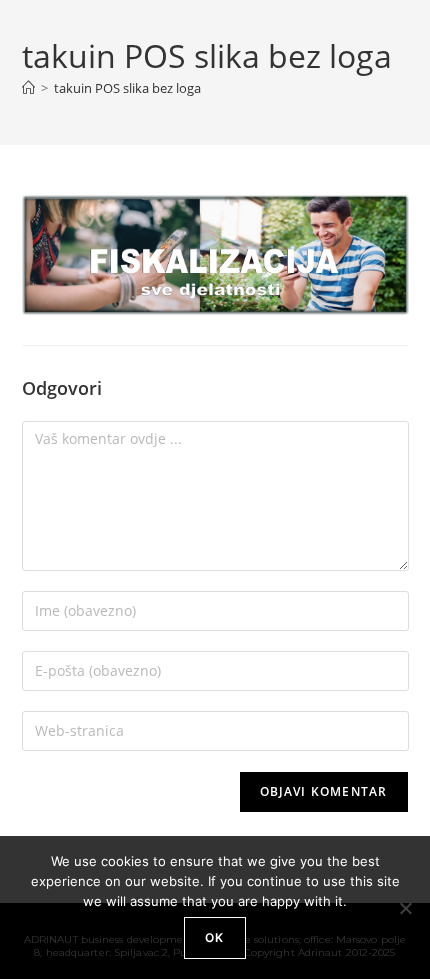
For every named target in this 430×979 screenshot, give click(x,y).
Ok (214, 937)
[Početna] (28, 88)
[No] (405, 908)
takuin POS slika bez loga (127, 88)
